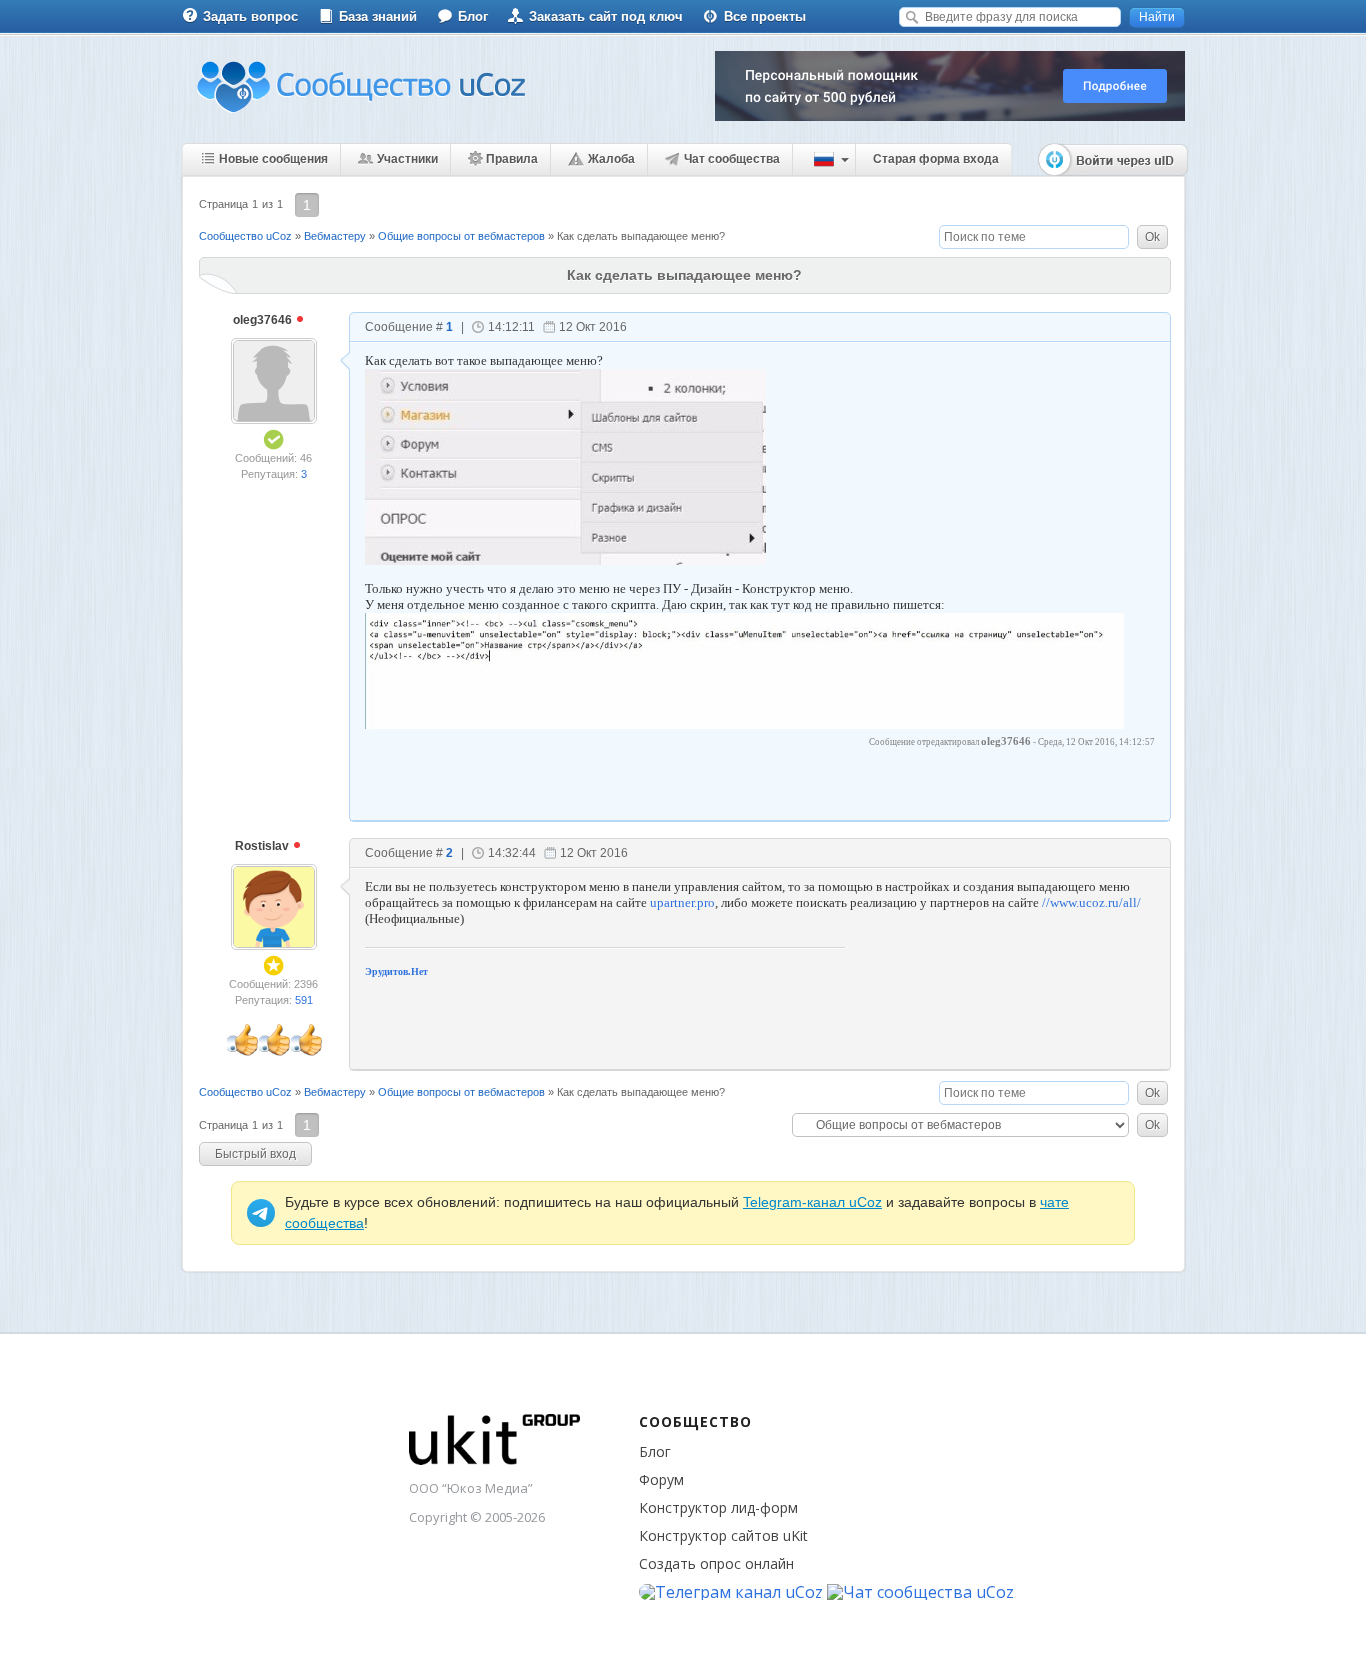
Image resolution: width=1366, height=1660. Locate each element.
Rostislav (263, 846)
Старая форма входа (936, 159)
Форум (661, 1479)
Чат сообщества (732, 159)
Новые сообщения (273, 159)
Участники (407, 159)
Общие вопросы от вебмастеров (461, 236)
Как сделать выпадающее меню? (641, 236)
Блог (473, 16)
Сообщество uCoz (245, 236)
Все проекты (765, 16)
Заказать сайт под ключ (606, 16)
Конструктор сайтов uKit (723, 1535)
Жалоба (611, 159)
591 (304, 1000)
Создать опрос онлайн (716, 1563)
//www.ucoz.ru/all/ (1091, 902)
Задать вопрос (250, 16)
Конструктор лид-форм (718, 1507)
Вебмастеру (335, 236)
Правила (512, 159)
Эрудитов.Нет (396, 971)
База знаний (378, 16)
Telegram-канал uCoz (812, 1202)
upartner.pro (682, 902)
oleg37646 (264, 320)
